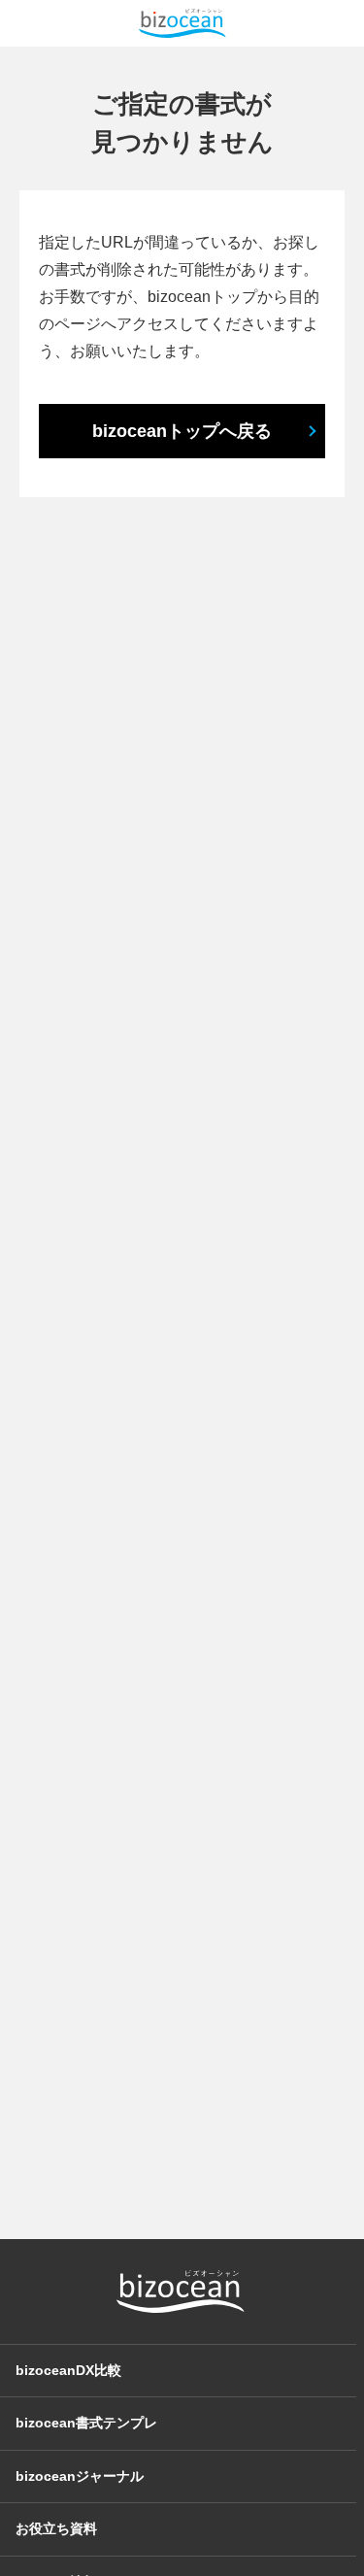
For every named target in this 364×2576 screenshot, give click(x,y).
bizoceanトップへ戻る (182, 431)
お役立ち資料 (56, 2528)
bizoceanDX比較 (68, 2370)
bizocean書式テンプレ (86, 2423)
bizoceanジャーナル (80, 2476)
